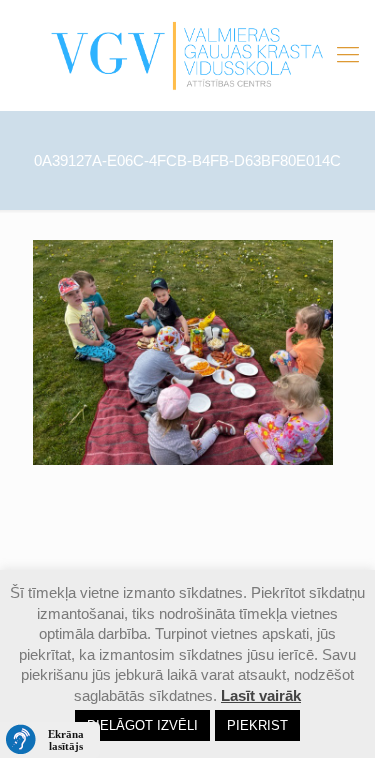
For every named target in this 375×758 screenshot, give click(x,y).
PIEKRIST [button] (257, 725)
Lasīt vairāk (261, 695)
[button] (50, 740)
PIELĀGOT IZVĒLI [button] (142, 725)
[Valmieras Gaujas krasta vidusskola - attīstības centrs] (187, 55)
